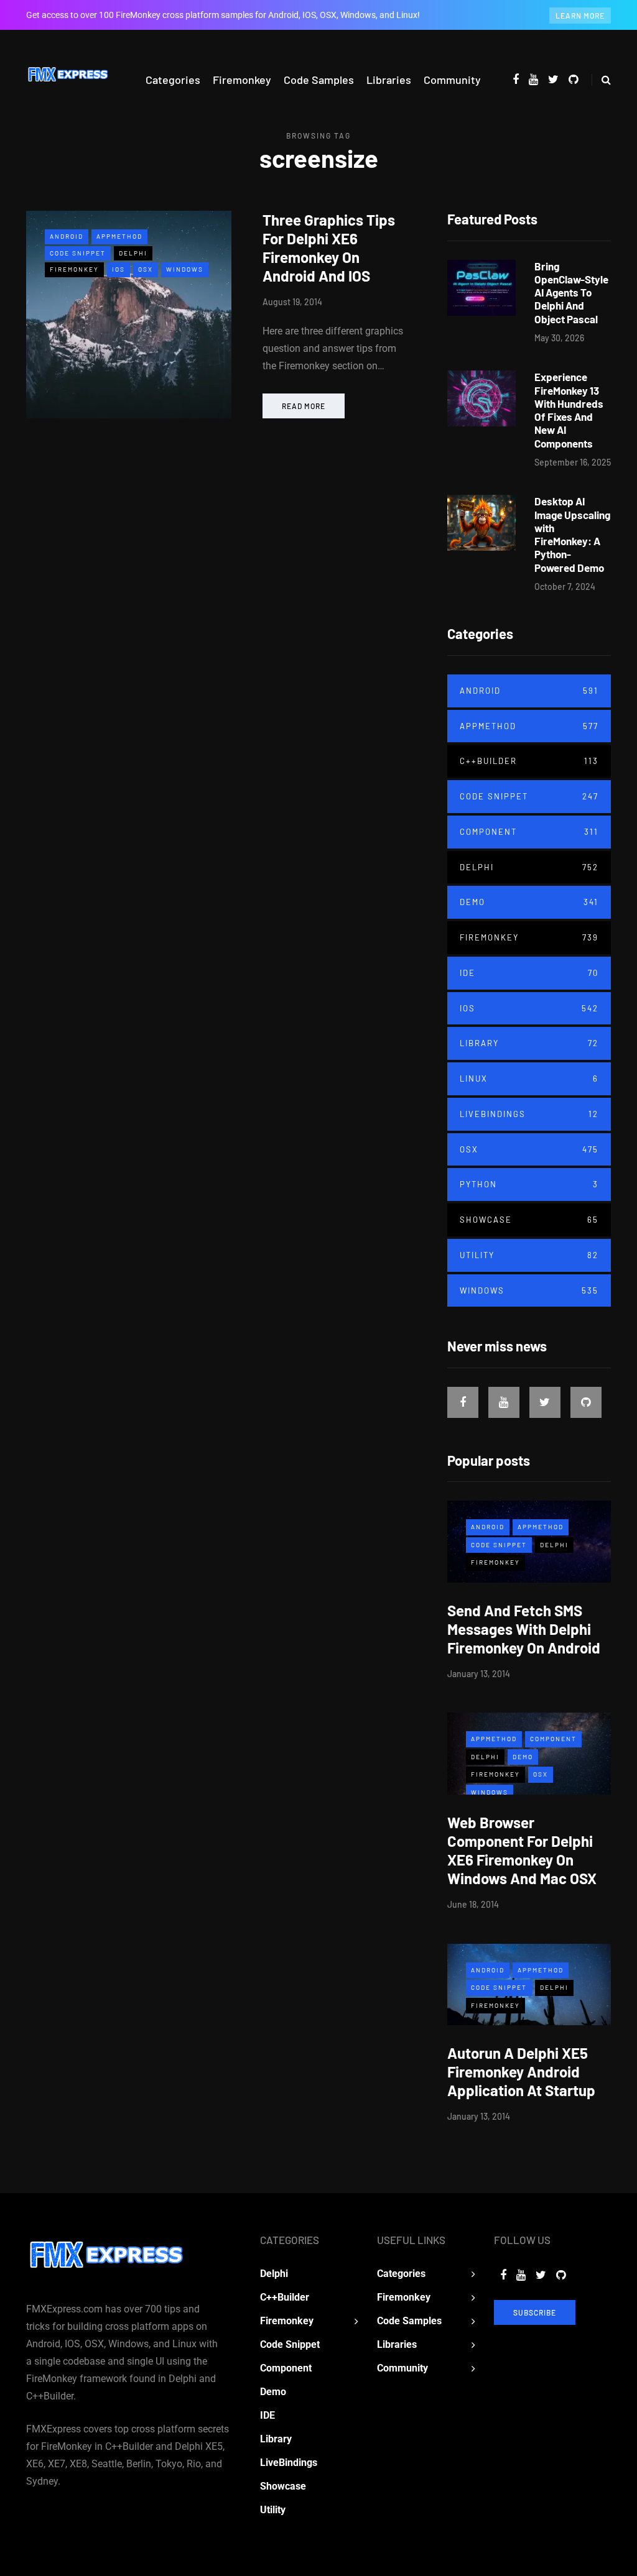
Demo (529, 902)
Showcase (529, 1220)
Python (529, 1184)
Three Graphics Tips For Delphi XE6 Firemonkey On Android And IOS (329, 248)
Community (452, 80)
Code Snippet (78, 253)
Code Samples (319, 80)
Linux (529, 1079)
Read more (304, 406)
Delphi (133, 253)
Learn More (580, 16)
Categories (173, 80)
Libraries (389, 80)
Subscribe (535, 2312)
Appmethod (119, 236)
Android (67, 236)
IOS (119, 269)
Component (529, 832)
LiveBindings (529, 1114)
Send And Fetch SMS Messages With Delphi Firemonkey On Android (524, 1629)
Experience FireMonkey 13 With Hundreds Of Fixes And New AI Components (569, 410)
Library (529, 1043)
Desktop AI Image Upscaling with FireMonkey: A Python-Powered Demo (572, 534)
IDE (529, 973)
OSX (146, 269)
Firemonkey (242, 80)
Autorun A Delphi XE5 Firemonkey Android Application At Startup (521, 2072)
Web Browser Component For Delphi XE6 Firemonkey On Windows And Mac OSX (522, 1850)
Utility (529, 1255)
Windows (185, 269)
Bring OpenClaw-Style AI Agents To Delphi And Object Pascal (571, 292)
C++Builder (529, 761)
